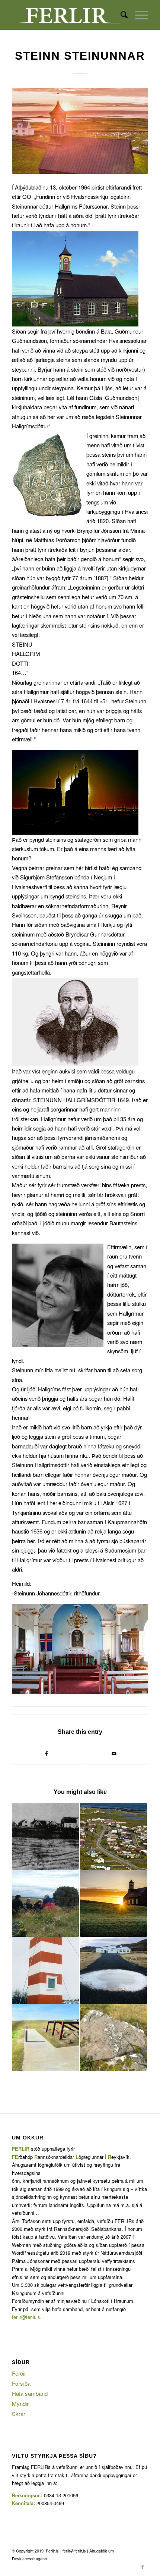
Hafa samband (30, 2393)
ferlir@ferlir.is (26, 2317)
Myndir (20, 2403)
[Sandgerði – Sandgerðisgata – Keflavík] (45, 1903)
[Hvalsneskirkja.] (80, 131)
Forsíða (21, 2383)
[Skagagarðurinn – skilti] (45, 2038)
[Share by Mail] (114, 1754)
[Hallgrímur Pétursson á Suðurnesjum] (113, 1903)
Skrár (19, 2414)
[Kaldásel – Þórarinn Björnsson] (113, 1970)
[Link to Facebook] (143, 2567)
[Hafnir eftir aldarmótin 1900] (45, 1836)
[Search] (120, 15)
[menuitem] (120, 15)
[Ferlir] (66, 15)
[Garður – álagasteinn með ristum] (113, 2038)
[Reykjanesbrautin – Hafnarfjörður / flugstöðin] (45, 1970)
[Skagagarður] (113, 1836)
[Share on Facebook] (46, 1754)
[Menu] (138, 15)
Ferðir (19, 2373)
